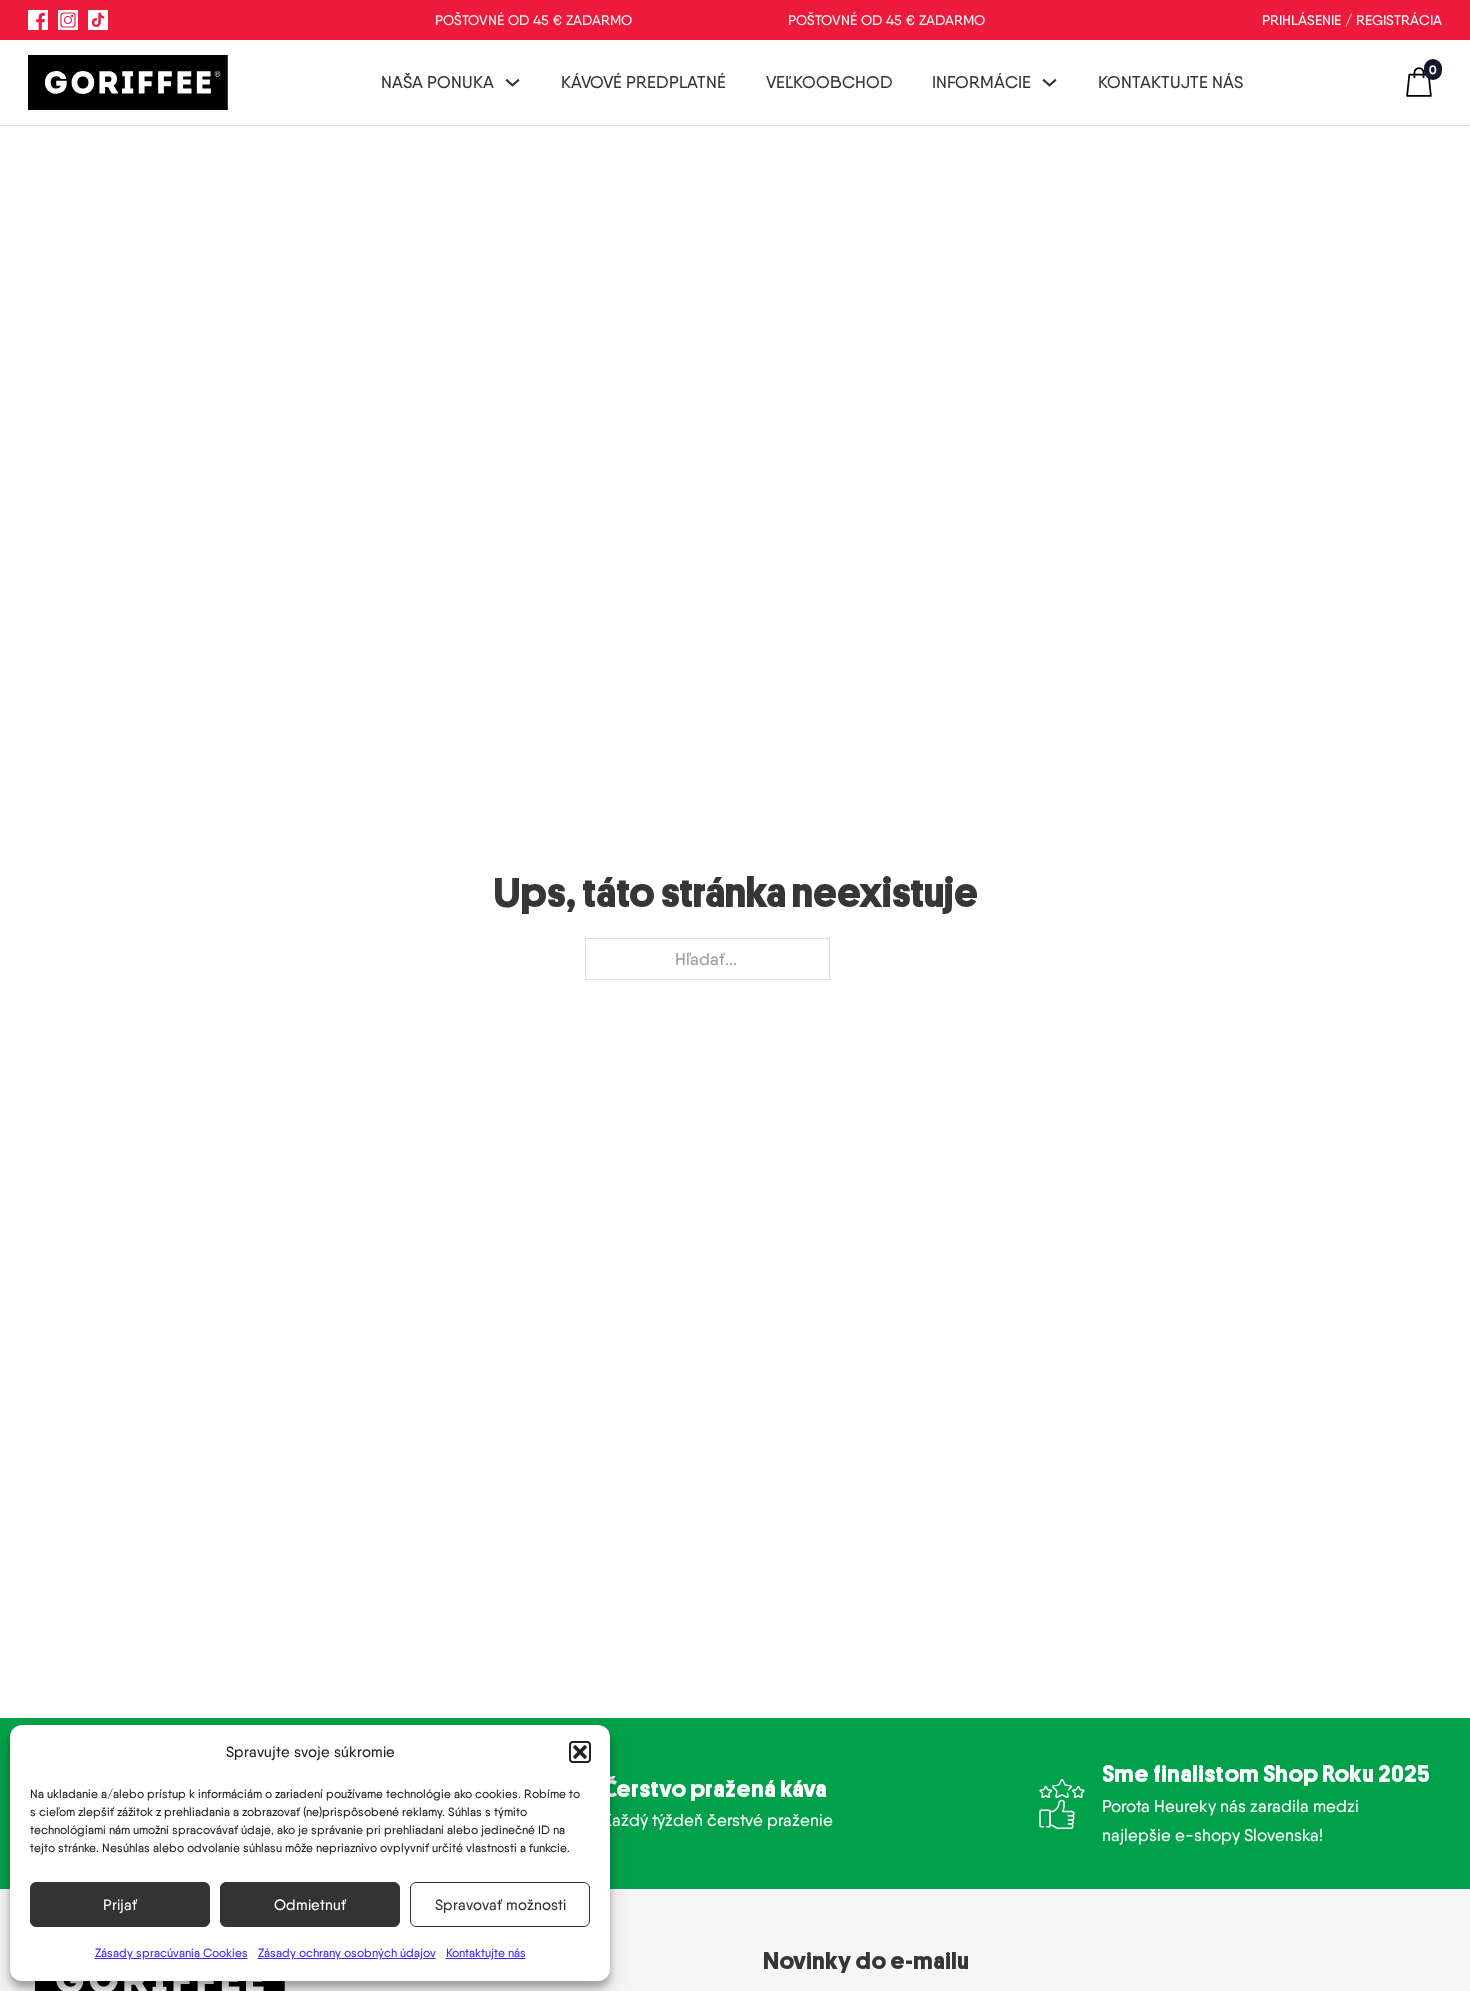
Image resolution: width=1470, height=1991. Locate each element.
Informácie (981, 82)
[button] (580, 1752)
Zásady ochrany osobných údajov (347, 1952)
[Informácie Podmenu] (1049, 82)
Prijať (120, 1905)
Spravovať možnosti (500, 1905)
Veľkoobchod (829, 82)
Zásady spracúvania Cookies (171, 1952)
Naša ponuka (437, 82)
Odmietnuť (310, 1905)
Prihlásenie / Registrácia (1352, 20)
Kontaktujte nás (486, 1952)
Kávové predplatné (643, 82)
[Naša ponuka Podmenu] (512, 82)
